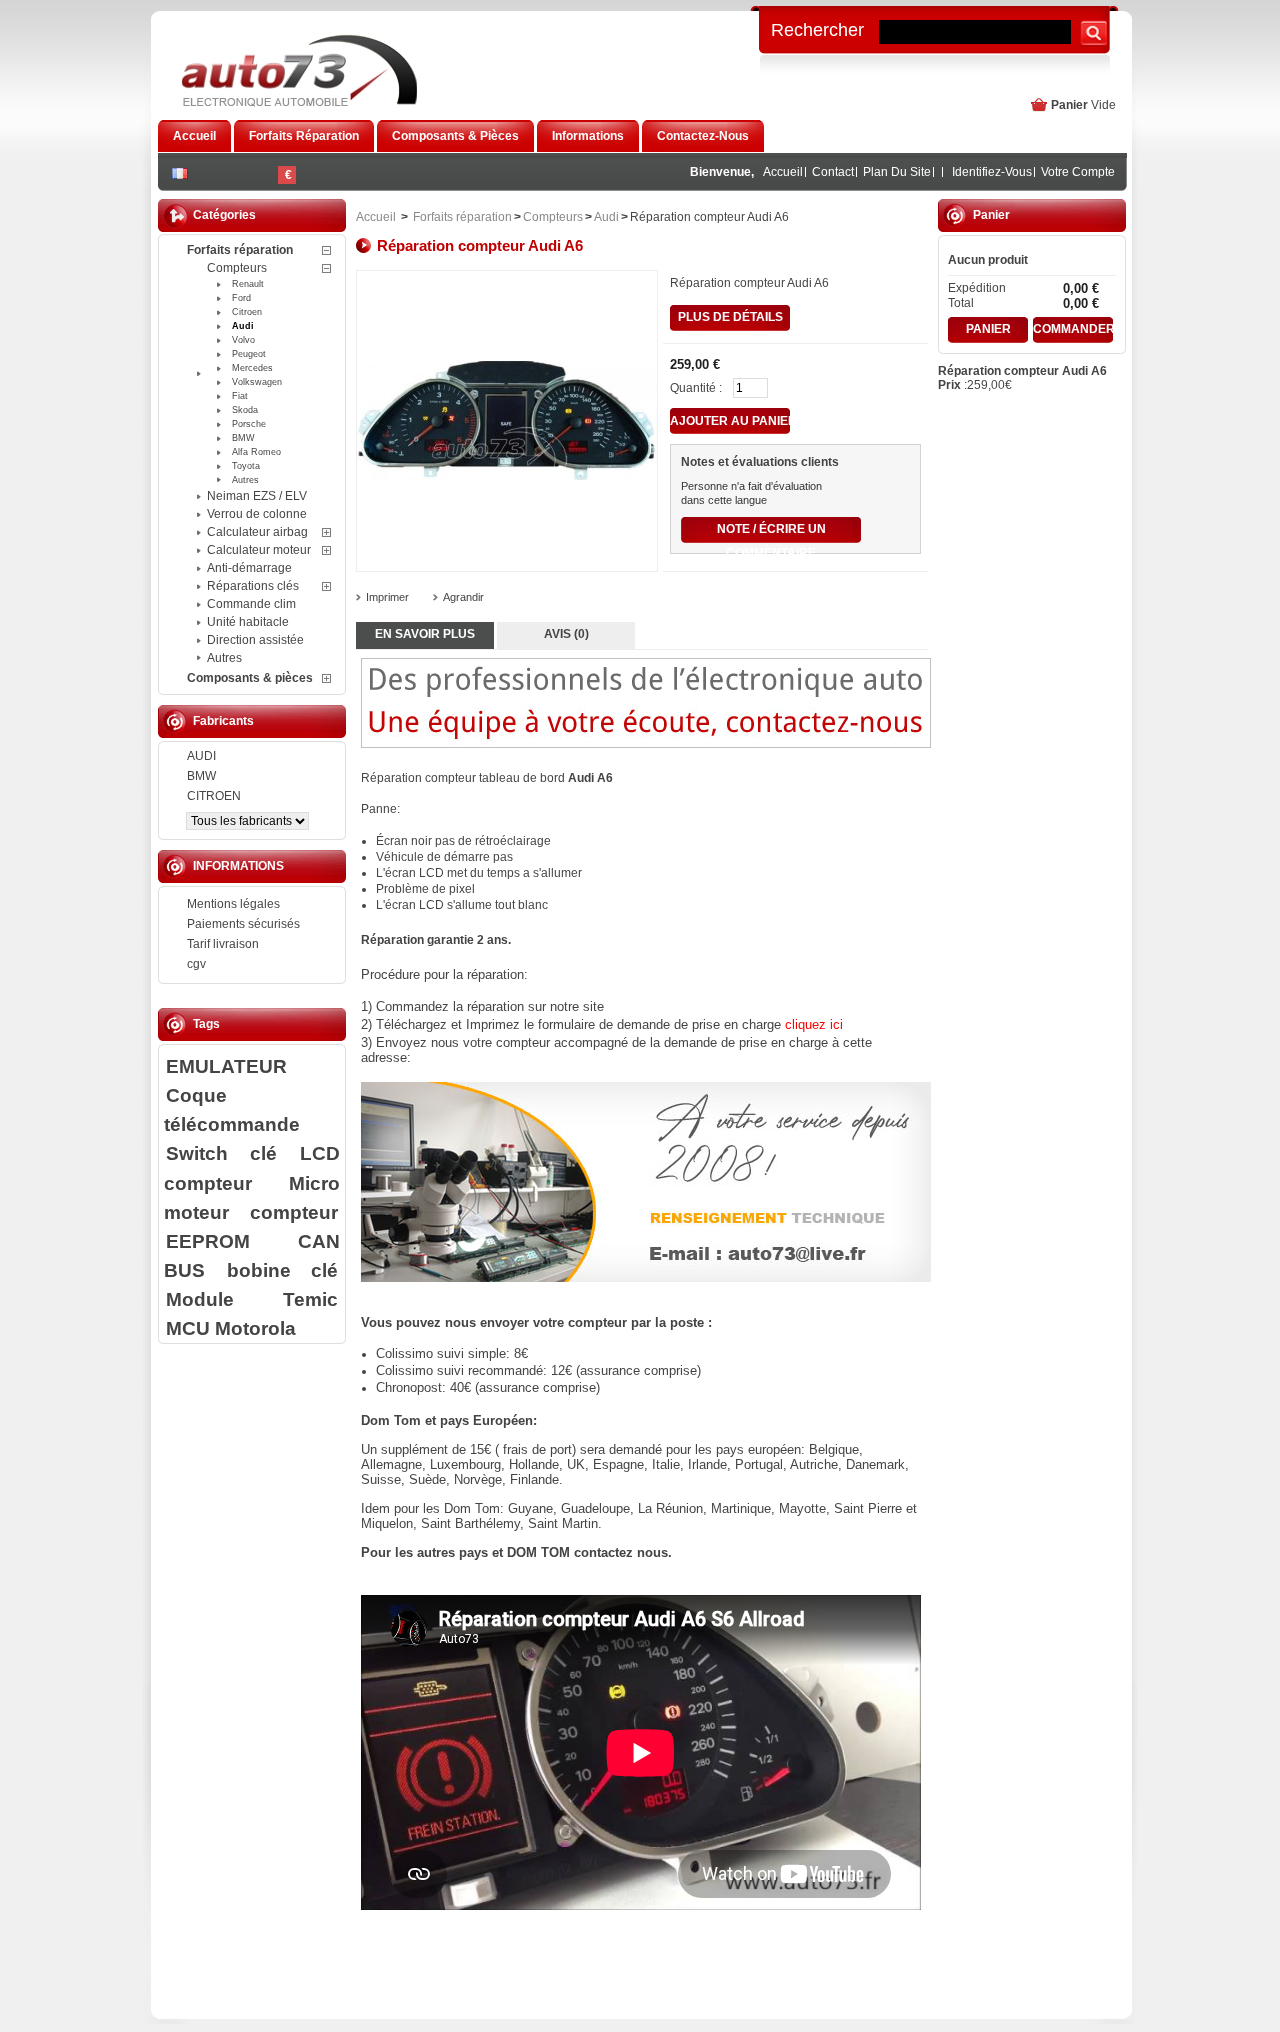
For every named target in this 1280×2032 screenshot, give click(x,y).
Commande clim (251, 604)
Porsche (249, 424)
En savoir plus (425, 634)
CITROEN (214, 796)
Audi (243, 326)
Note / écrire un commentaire (771, 532)
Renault (248, 284)
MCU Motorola (231, 1328)
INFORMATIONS (238, 866)
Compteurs (237, 268)
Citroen (247, 312)
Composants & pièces (250, 678)
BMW (243, 438)
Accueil (783, 172)
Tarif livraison (223, 944)
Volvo (243, 340)
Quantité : (696, 388)
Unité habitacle (248, 622)
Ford (241, 298)
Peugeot (249, 354)
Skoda (245, 410)
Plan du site (897, 172)
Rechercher (817, 29)
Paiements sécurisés (243, 924)
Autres (245, 480)
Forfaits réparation (240, 250)
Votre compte (1078, 172)
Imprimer (387, 597)
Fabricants (223, 721)
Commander (1073, 329)
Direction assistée (255, 640)
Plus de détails (730, 317)
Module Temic (252, 1299)
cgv (196, 964)
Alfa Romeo (256, 452)
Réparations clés (253, 586)
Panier (1069, 105)
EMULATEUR (226, 1066)
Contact (833, 172)
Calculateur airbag (257, 532)
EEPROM (208, 1241)
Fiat (240, 396)
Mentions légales (233, 904)
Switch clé (221, 1153)
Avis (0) (566, 634)
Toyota (246, 466)
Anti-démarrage (249, 568)
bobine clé (282, 1270)
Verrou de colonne (257, 514)
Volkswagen (257, 382)
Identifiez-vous (992, 172)
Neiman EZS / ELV (257, 496)
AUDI (201, 756)
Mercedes (252, 368)
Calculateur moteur (259, 550)
